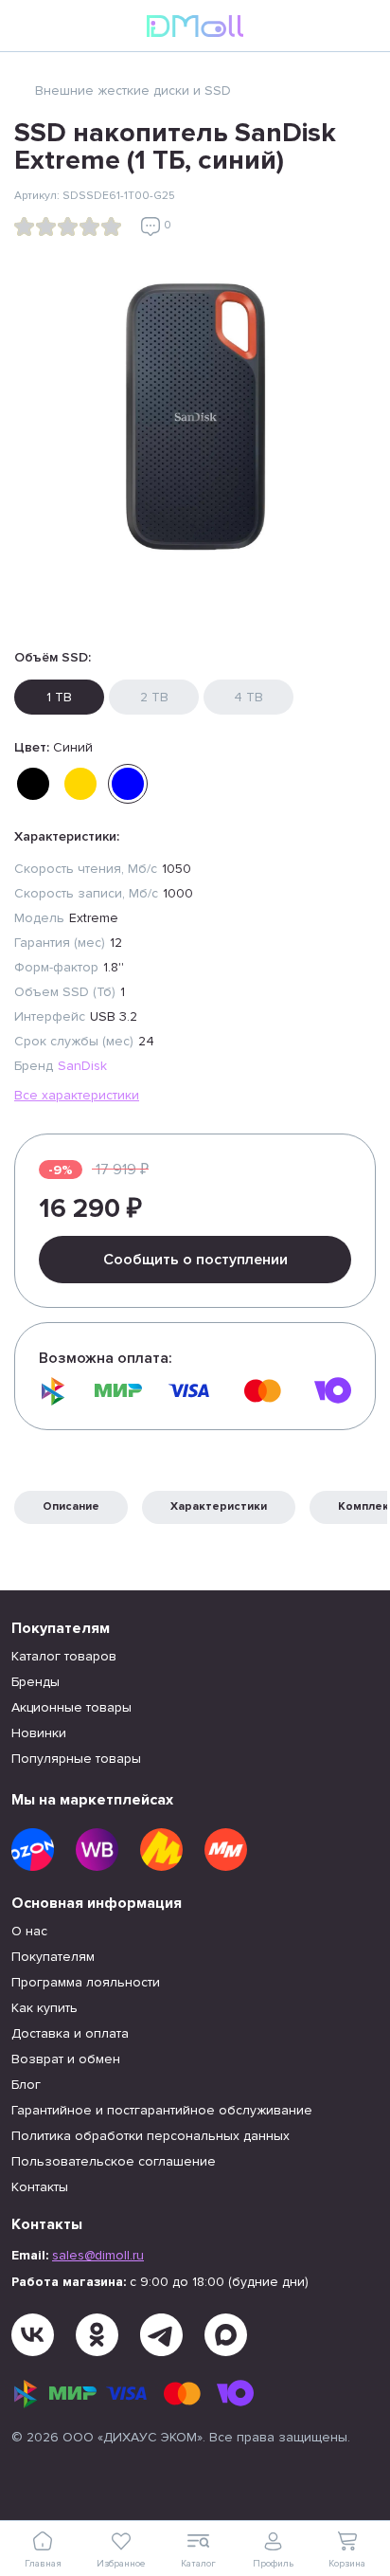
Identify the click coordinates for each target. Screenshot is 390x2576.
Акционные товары (71, 1707)
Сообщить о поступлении (195, 1260)
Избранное (121, 2564)
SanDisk (82, 1066)
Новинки (39, 1733)
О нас (29, 1931)
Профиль (273, 2564)
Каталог (198, 2564)
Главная (43, 2564)
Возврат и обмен (66, 2059)
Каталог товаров (64, 1656)
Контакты (40, 2187)
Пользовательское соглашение (114, 2161)
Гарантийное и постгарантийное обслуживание (162, 2110)
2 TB (154, 697)
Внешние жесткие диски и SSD (133, 91)
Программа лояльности (86, 1982)
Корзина (347, 2564)
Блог (26, 2085)
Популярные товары (76, 1759)
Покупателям (53, 1957)
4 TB (248, 697)
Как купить (44, 2008)
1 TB (59, 697)
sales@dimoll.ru (98, 2255)
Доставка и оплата (70, 2033)
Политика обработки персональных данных (151, 2136)
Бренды (35, 1682)
